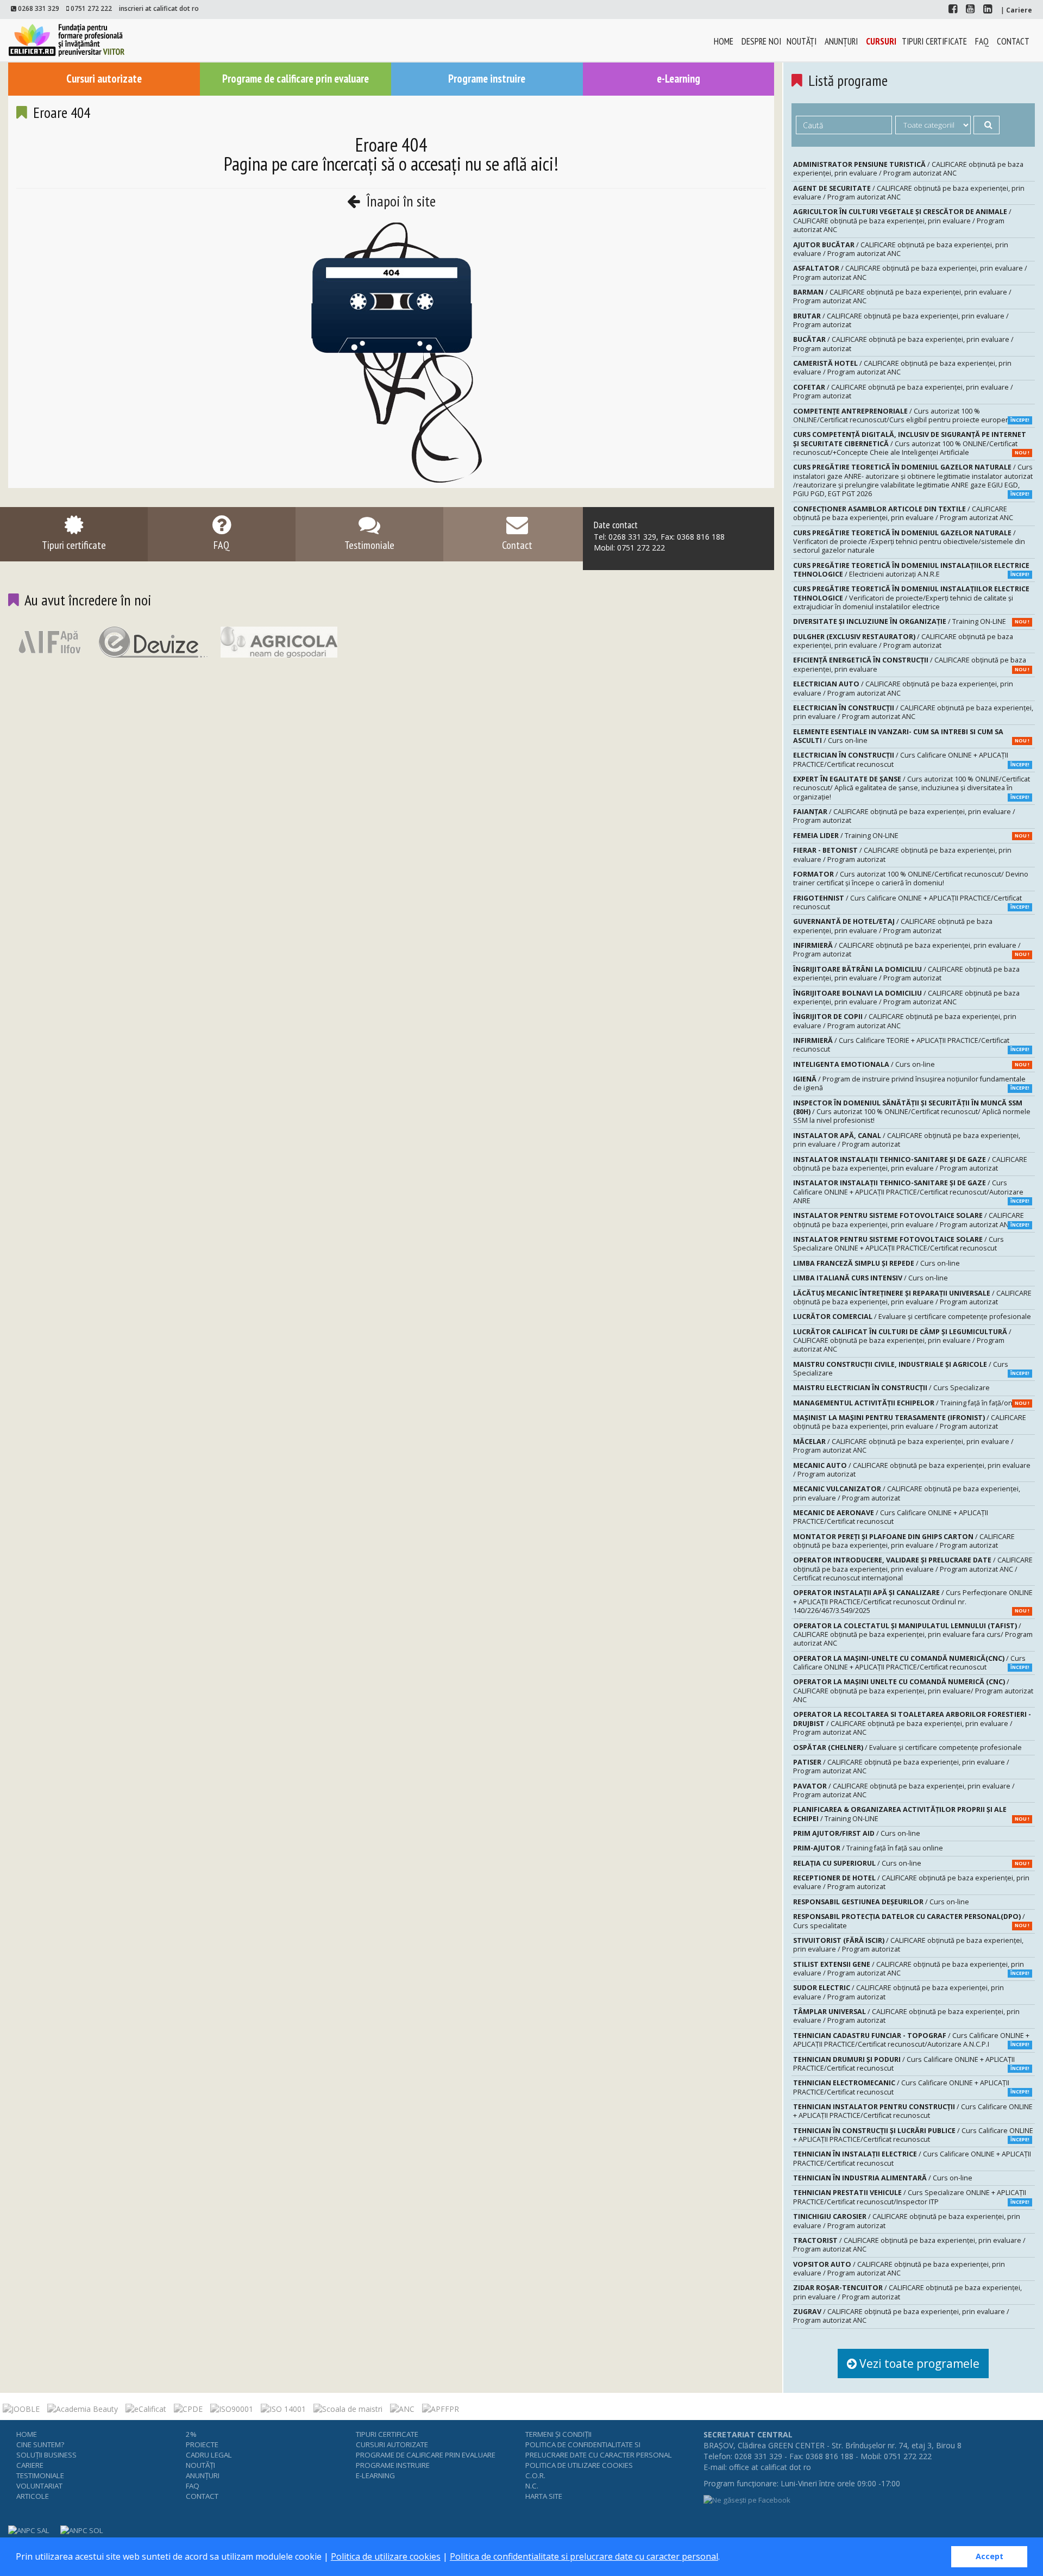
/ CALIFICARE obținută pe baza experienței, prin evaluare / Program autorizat (901, 320)
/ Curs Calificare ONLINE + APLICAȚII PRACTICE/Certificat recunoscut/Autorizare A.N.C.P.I (911, 2040)
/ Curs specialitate (911, 1921)
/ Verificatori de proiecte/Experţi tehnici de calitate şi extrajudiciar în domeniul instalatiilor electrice (911, 598)
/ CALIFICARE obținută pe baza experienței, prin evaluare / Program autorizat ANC (908, 169)
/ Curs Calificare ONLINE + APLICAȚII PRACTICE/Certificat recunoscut (911, 759)
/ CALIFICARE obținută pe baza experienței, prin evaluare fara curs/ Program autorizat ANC (913, 1635)
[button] (724, 2558)
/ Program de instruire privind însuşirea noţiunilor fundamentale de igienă (911, 1083)
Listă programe (848, 80)
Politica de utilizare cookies (386, 2556)
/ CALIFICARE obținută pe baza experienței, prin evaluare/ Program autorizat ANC (913, 1691)
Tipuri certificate (934, 41)
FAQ (982, 41)
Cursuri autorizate (104, 79)
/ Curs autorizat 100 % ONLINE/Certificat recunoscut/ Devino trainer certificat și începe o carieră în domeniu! (911, 879)
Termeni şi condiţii (558, 2434)
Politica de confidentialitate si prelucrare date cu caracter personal (584, 2556)
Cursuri (881, 41)
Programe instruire (487, 79)
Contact (1013, 41)
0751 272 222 (91, 8)
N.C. (532, 2486)
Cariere (30, 2465)
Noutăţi (802, 41)
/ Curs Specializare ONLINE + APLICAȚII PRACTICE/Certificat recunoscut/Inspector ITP (911, 2197)
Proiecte (202, 2444)
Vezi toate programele (918, 2364)
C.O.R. (535, 2475)
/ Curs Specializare (911, 1369)
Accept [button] (989, 2556)
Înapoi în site (399, 201)
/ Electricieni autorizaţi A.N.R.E (911, 570)
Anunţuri (841, 41)
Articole (33, 2496)
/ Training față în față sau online (868, 1848)
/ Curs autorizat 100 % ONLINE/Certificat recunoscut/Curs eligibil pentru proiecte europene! (911, 415)
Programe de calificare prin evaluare (296, 79)
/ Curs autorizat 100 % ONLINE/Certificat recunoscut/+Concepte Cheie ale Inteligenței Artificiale (911, 443)
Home (724, 41)
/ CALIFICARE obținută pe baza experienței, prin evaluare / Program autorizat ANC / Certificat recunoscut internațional (913, 1569)
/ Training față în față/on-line (911, 1403)
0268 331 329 (39, 8)
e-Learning (678, 79)
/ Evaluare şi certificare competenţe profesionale (912, 1317)
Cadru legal (209, 2455)
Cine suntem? (40, 2444)
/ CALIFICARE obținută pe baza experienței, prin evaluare (911, 664)
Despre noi (761, 41)
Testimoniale (40, 2475)
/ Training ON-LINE (911, 621)
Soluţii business (46, 2455)
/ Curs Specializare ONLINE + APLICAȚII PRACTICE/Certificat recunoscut (899, 1244)
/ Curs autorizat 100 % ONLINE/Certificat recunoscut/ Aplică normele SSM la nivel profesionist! (912, 1112)
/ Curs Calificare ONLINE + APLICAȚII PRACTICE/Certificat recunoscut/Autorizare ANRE (911, 1192)
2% (191, 2434)
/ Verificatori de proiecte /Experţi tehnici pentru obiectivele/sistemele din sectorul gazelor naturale (909, 542)
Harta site (544, 2496)
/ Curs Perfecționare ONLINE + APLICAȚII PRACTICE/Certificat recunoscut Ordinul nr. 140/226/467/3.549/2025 (913, 1602)
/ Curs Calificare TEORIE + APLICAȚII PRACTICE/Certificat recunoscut (911, 1045)
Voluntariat (39, 2486)
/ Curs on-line (911, 736)
